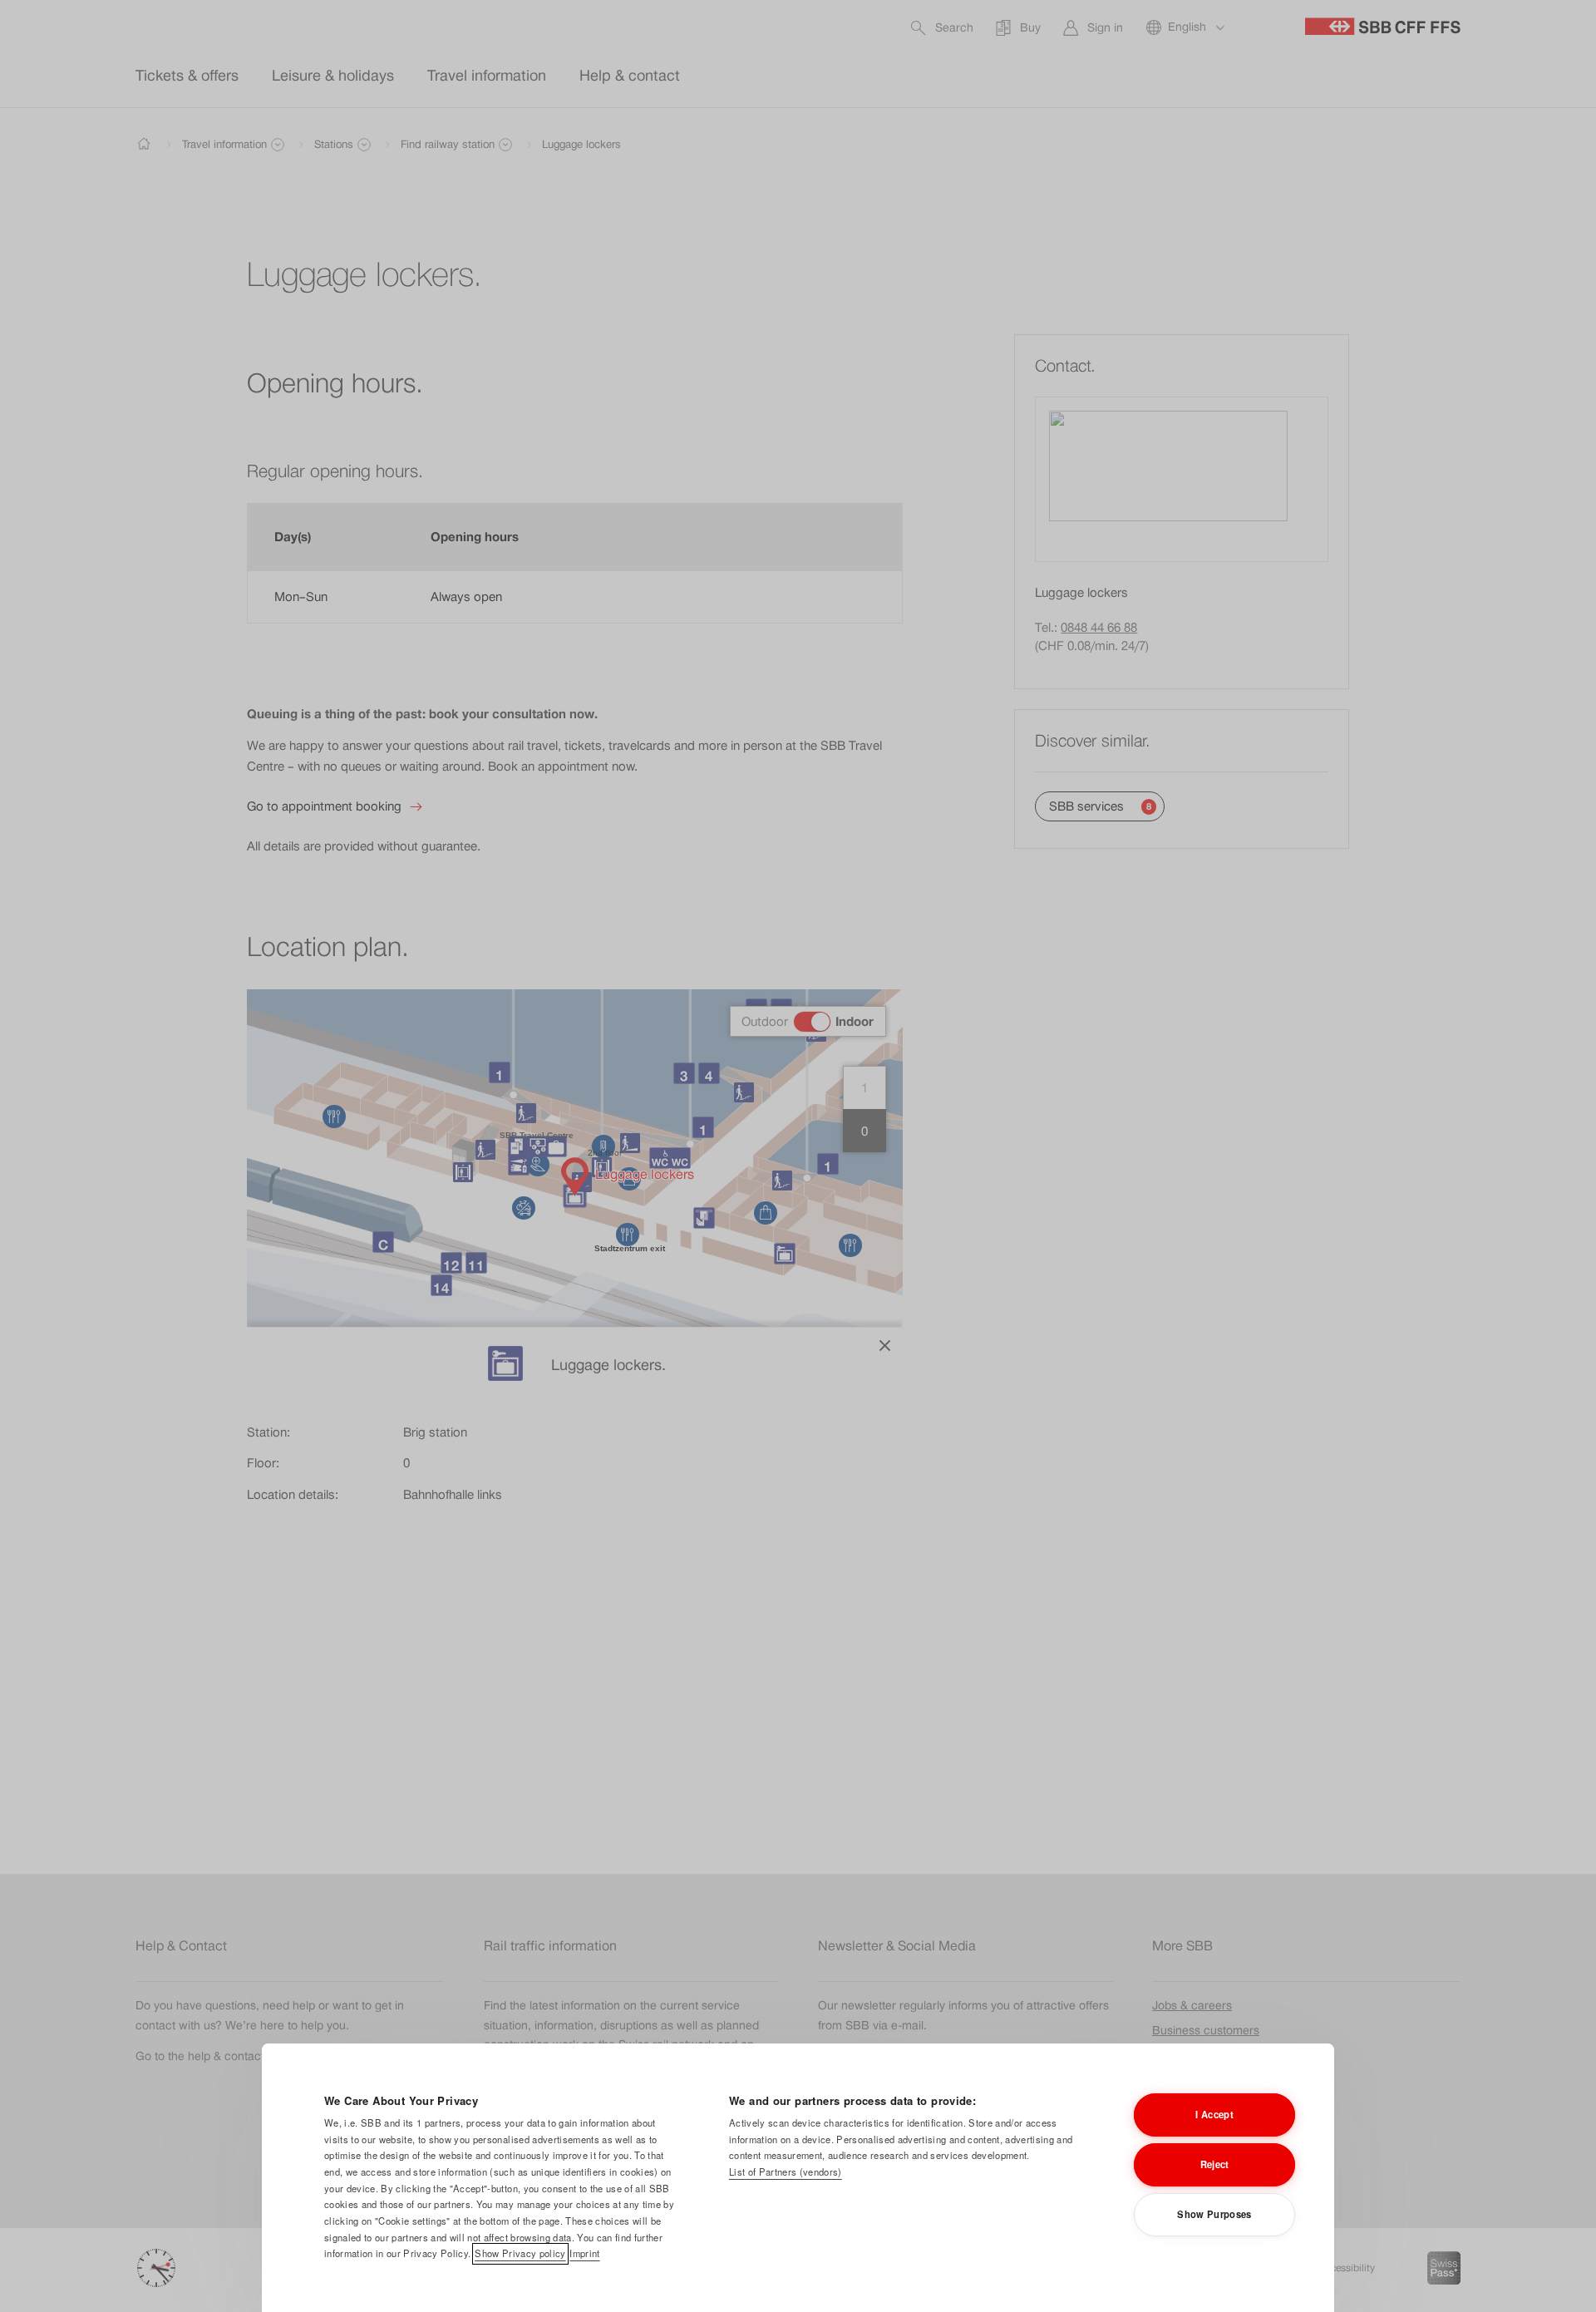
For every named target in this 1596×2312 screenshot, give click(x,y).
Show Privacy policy (520, 2253)
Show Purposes (1214, 2214)
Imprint (584, 2253)
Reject (1215, 2164)
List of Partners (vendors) (786, 2172)
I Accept (1214, 2114)
